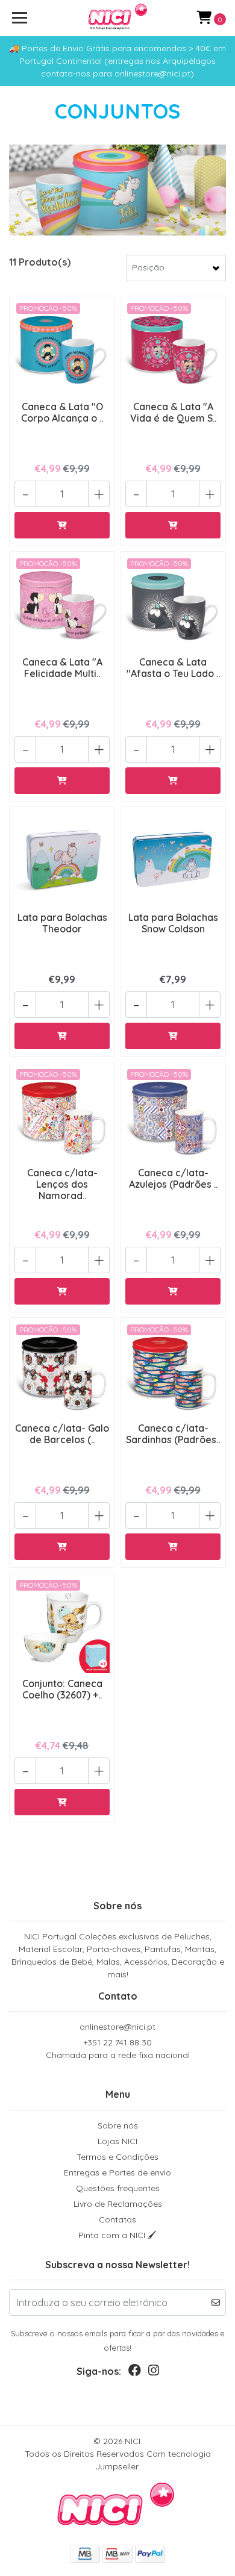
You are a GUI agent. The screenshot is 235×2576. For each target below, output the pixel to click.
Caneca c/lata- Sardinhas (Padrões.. (173, 1434)
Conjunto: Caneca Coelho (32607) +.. (62, 1689)
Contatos (117, 2219)
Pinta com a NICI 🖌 (117, 2235)
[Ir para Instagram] (154, 2373)
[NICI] (117, 18)
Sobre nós (118, 2125)
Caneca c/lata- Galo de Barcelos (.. (62, 1434)
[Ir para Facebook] (135, 2373)
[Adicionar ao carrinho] (62, 525)
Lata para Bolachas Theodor (62, 923)
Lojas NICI (117, 2141)
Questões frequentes (118, 2188)
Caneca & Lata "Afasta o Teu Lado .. (173, 668)
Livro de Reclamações (118, 2204)
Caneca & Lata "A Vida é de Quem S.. (173, 412)
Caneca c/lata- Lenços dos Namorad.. (62, 1184)
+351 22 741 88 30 (118, 2049)
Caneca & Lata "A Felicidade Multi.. (62, 668)
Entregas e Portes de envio (117, 2172)
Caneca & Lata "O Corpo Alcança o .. (62, 412)
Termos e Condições (117, 2157)
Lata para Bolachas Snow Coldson (173, 923)
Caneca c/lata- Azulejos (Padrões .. (173, 1178)
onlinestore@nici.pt (117, 2027)
